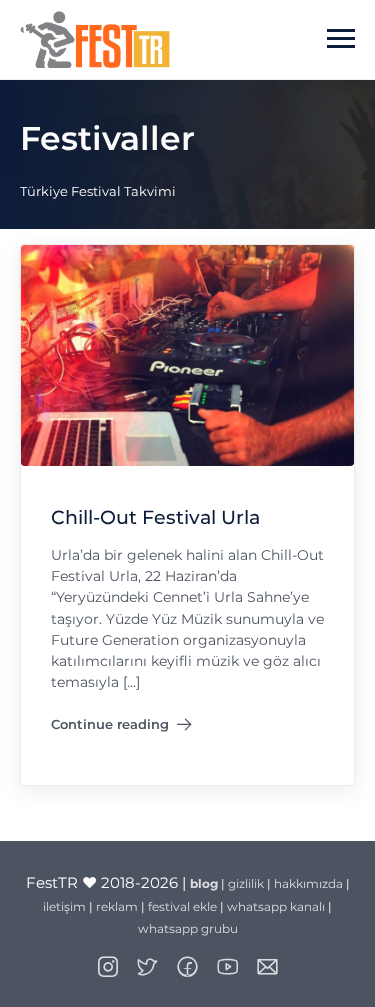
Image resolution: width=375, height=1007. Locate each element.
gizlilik (246, 883)
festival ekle (182, 906)
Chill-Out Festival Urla (155, 517)
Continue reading (121, 728)
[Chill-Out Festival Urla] (187, 354)
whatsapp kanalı (276, 906)
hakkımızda (308, 883)
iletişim (64, 906)
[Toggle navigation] (341, 39)
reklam (117, 906)
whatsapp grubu (188, 928)
